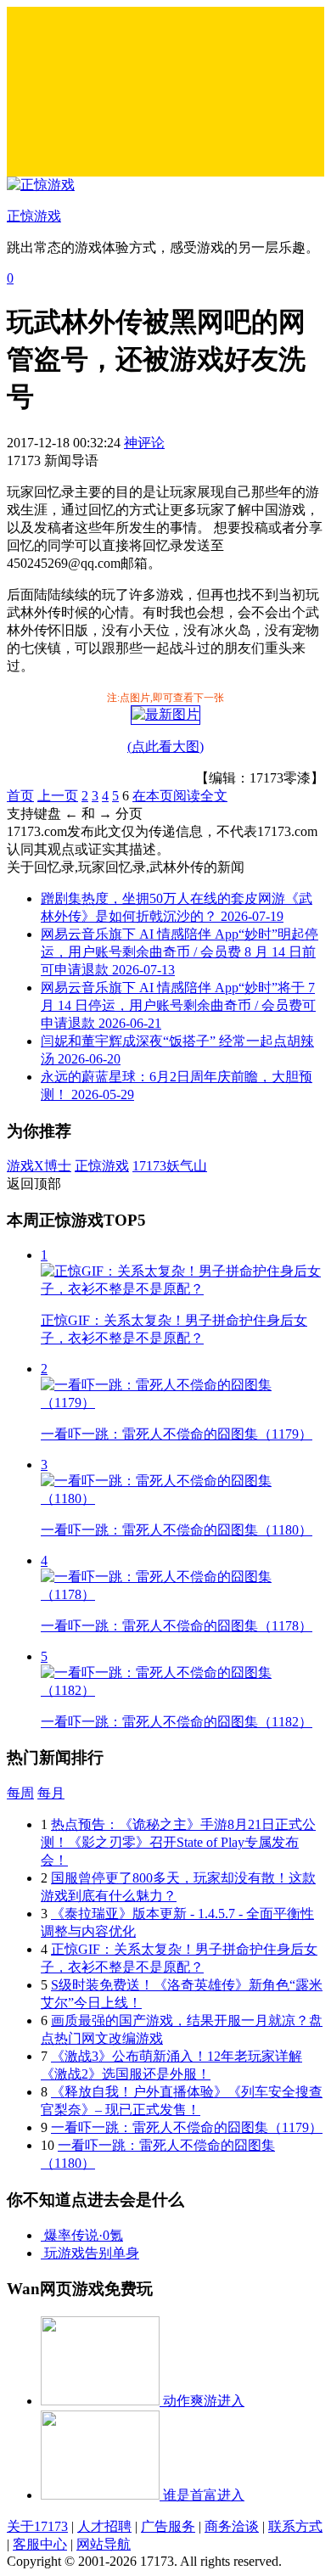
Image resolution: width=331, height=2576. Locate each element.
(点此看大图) (165, 746)
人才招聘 (104, 2526)
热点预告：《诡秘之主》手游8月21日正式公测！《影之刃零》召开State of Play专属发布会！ (178, 1842)
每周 (20, 1793)
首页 (20, 796)
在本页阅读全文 (180, 796)
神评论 (144, 443)
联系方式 (295, 2526)
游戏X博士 (39, 1166)
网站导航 (104, 2544)
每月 (51, 1793)
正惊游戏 (102, 1166)
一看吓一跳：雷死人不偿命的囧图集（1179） (187, 2127)
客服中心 (40, 2544)
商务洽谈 (232, 2526)
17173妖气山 (170, 1166)
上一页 (58, 796)
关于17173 (37, 2526)
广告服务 (168, 2526)
